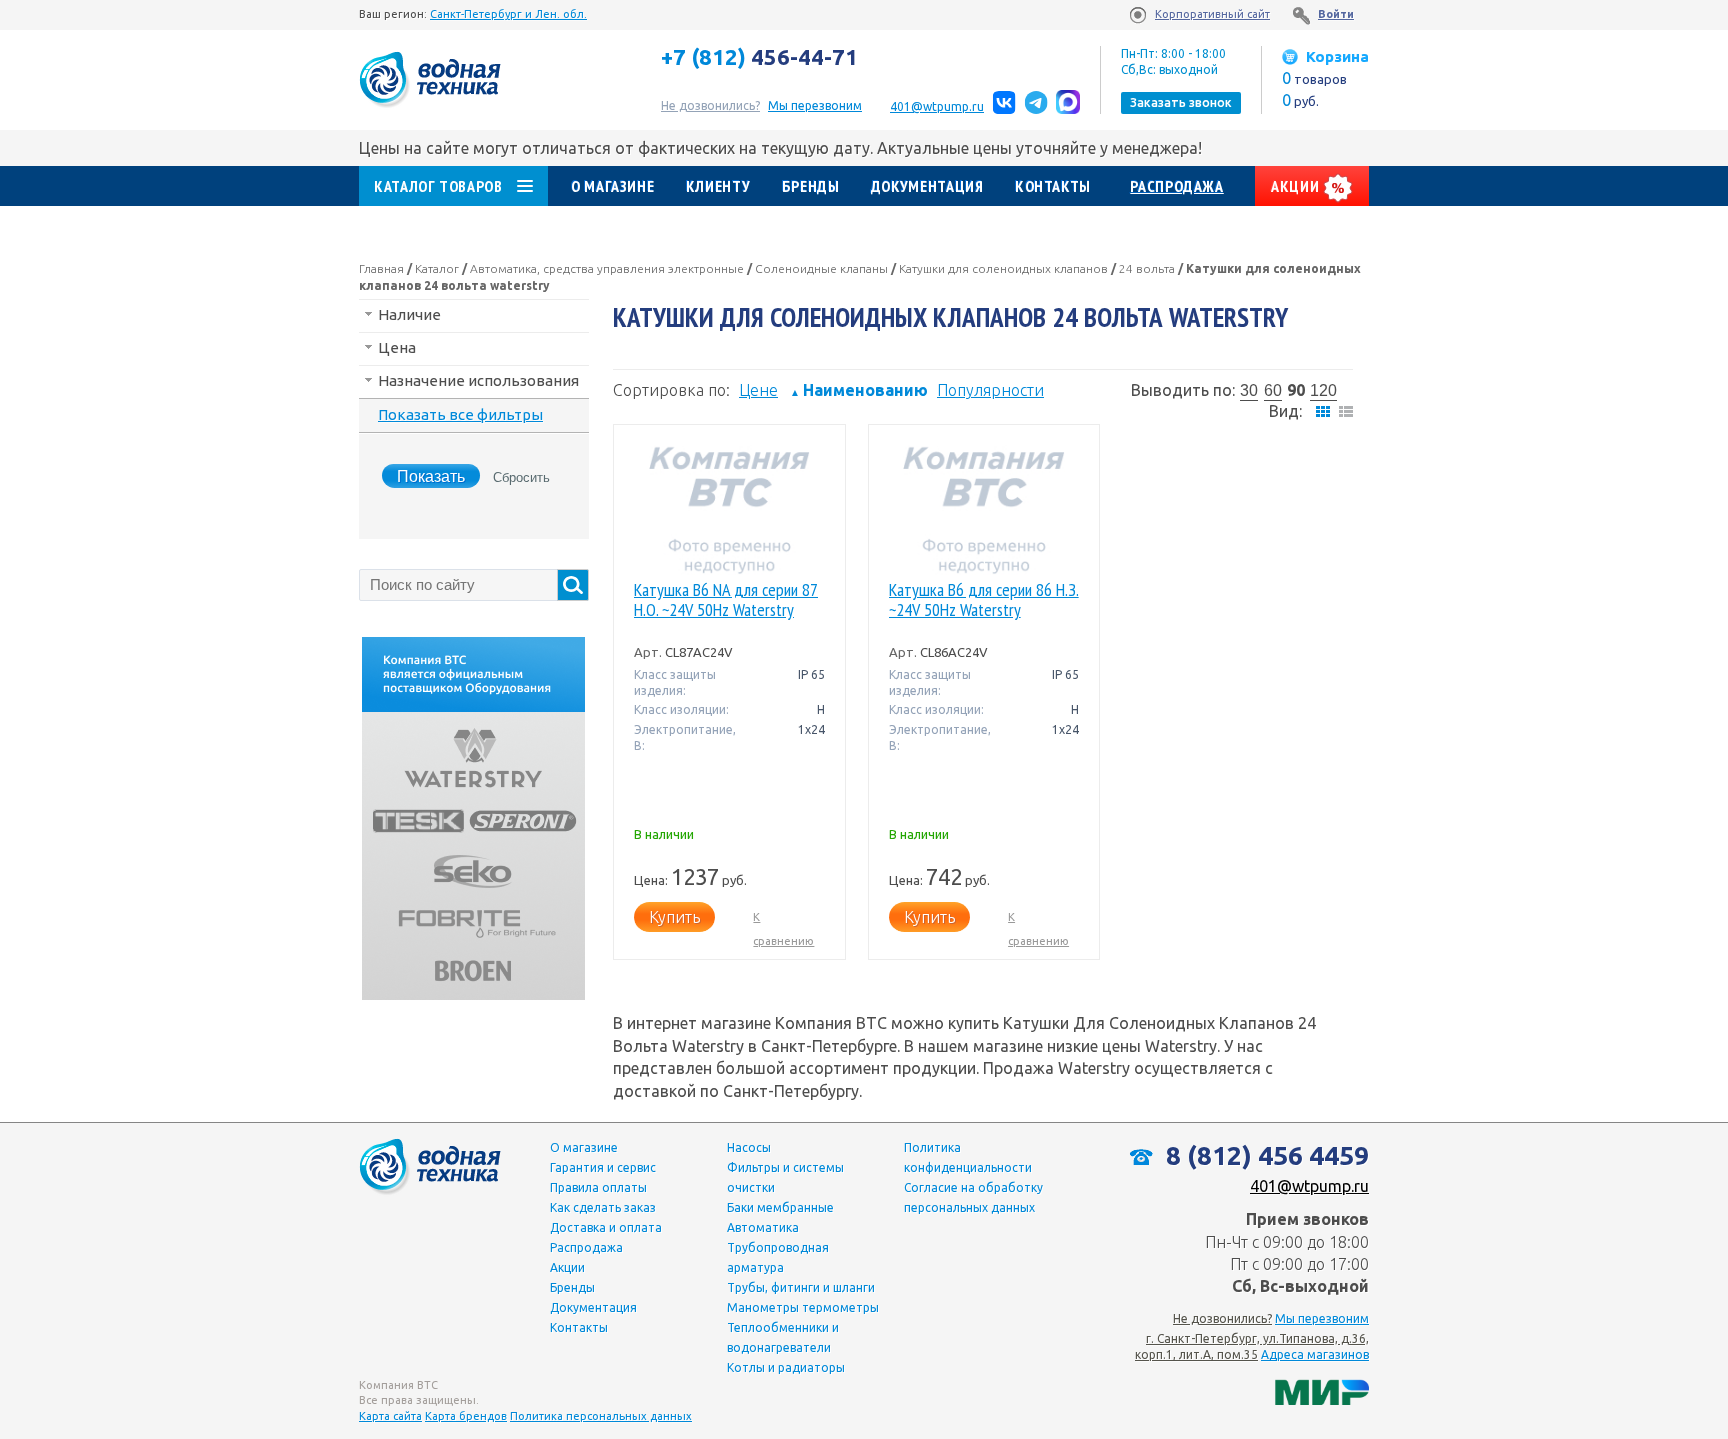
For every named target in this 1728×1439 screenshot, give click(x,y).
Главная (381, 268)
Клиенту (718, 186)
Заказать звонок (1181, 102)
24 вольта (1147, 268)
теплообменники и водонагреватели (783, 1337)
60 (1273, 390)
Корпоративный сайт (1212, 14)
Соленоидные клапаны (821, 268)
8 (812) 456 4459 (1264, 1155)
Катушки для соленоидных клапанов (1003, 268)
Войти (1336, 14)
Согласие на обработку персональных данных (973, 1197)
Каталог (437, 268)
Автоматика (763, 1227)
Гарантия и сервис (603, 1167)
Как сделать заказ (603, 1207)
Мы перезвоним (1322, 1318)
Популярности (990, 390)
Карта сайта (390, 1416)
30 (1249, 390)
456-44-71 (759, 57)
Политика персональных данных (601, 1416)
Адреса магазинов (1315, 1354)
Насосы (749, 1147)
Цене (758, 390)
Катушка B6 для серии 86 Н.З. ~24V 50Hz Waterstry (984, 600)
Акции (1297, 186)
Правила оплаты (598, 1187)
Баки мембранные (780, 1207)
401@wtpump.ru (937, 106)
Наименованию (859, 390)
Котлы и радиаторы (786, 1367)
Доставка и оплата (606, 1227)
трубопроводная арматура (778, 1257)
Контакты (1053, 186)
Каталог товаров (438, 186)
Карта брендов (466, 1416)
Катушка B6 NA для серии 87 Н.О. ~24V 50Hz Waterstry (726, 600)
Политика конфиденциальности (968, 1157)
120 (1323, 390)
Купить (674, 917)
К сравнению (783, 929)
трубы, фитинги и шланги (801, 1287)
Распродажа (1176, 186)
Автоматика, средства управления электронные (607, 268)
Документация (927, 186)
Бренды (811, 186)
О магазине (612, 186)
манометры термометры (803, 1307)
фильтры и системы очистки (785, 1177)
